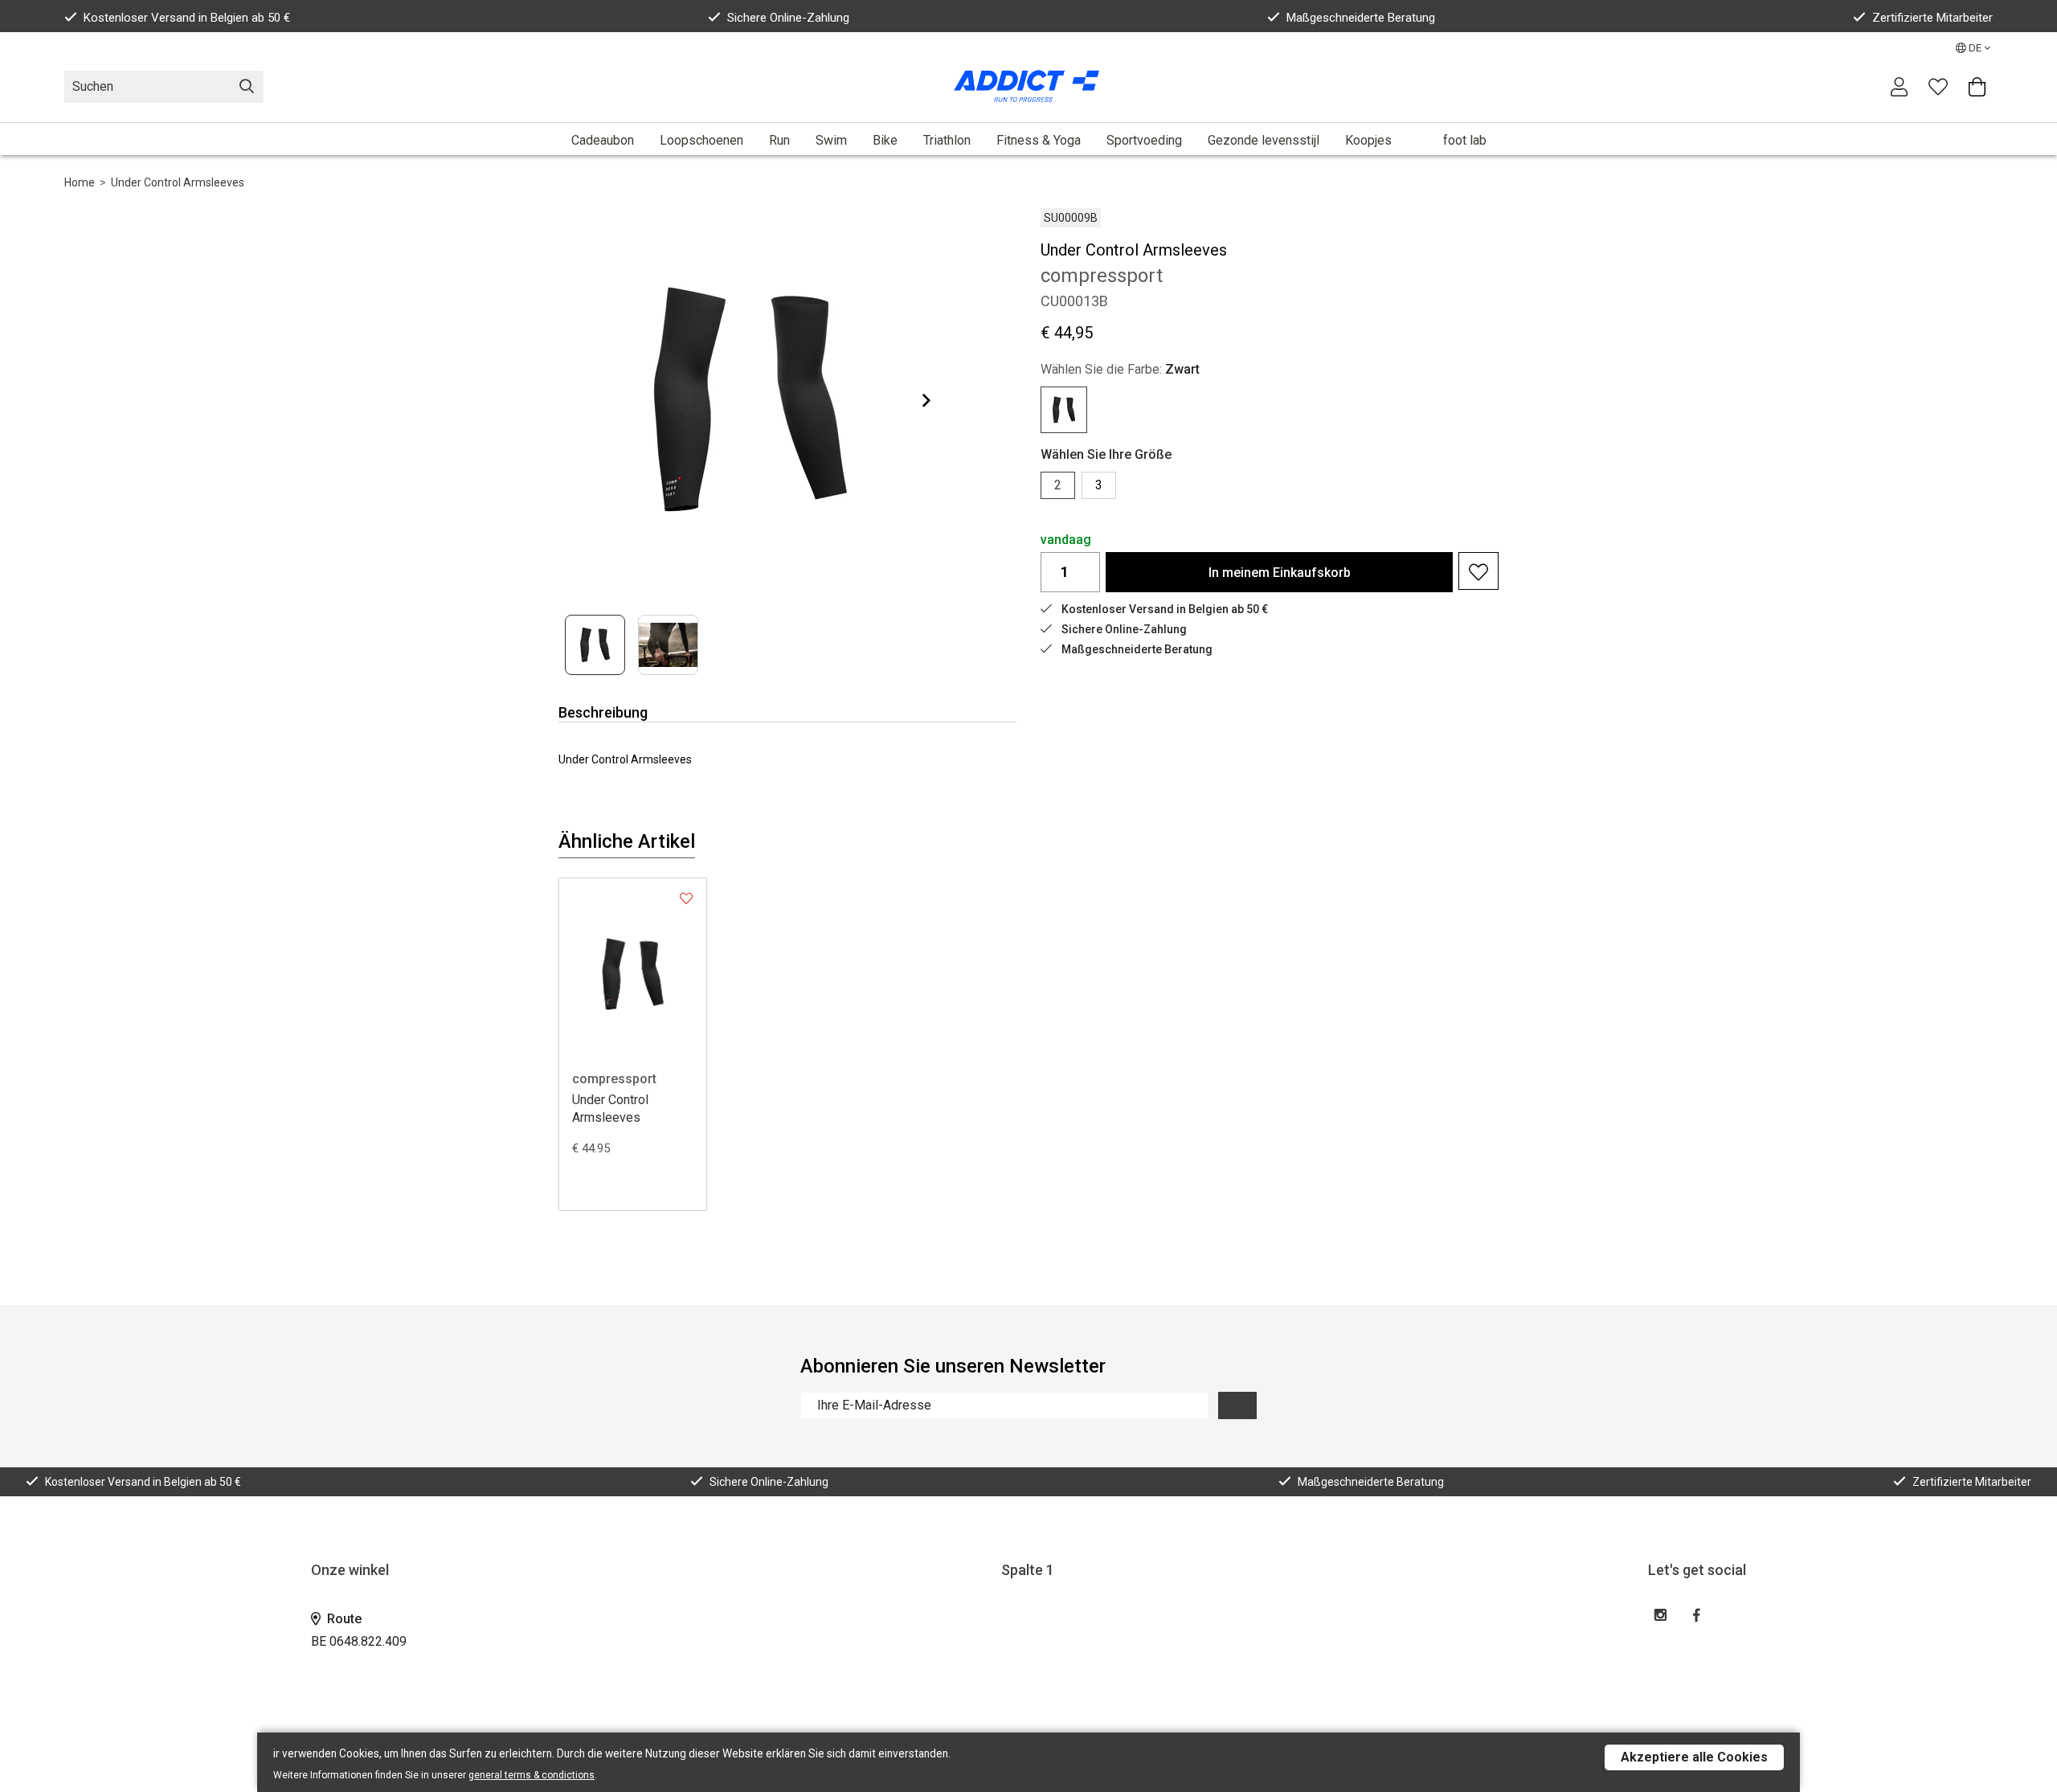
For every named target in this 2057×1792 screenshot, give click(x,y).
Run (779, 140)
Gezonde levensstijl (1264, 140)
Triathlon (947, 140)
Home (80, 182)
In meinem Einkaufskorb (1280, 573)
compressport (614, 1079)
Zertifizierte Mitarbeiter (1932, 18)
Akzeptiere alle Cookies (1694, 1757)
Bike (885, 140)
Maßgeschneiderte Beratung (1361, 18)
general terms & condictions (532, 1775)
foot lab (1465, 140)
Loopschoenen (701, 140)
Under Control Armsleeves (178, 182)
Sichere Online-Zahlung (788, 18)
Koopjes (1368, 140)
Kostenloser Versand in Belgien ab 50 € (187, 18)
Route (343, 1619)
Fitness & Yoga (1039, 140)
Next (914, 400)
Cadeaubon (603, 140)
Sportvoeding (1144, 140)
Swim (831, 140)
